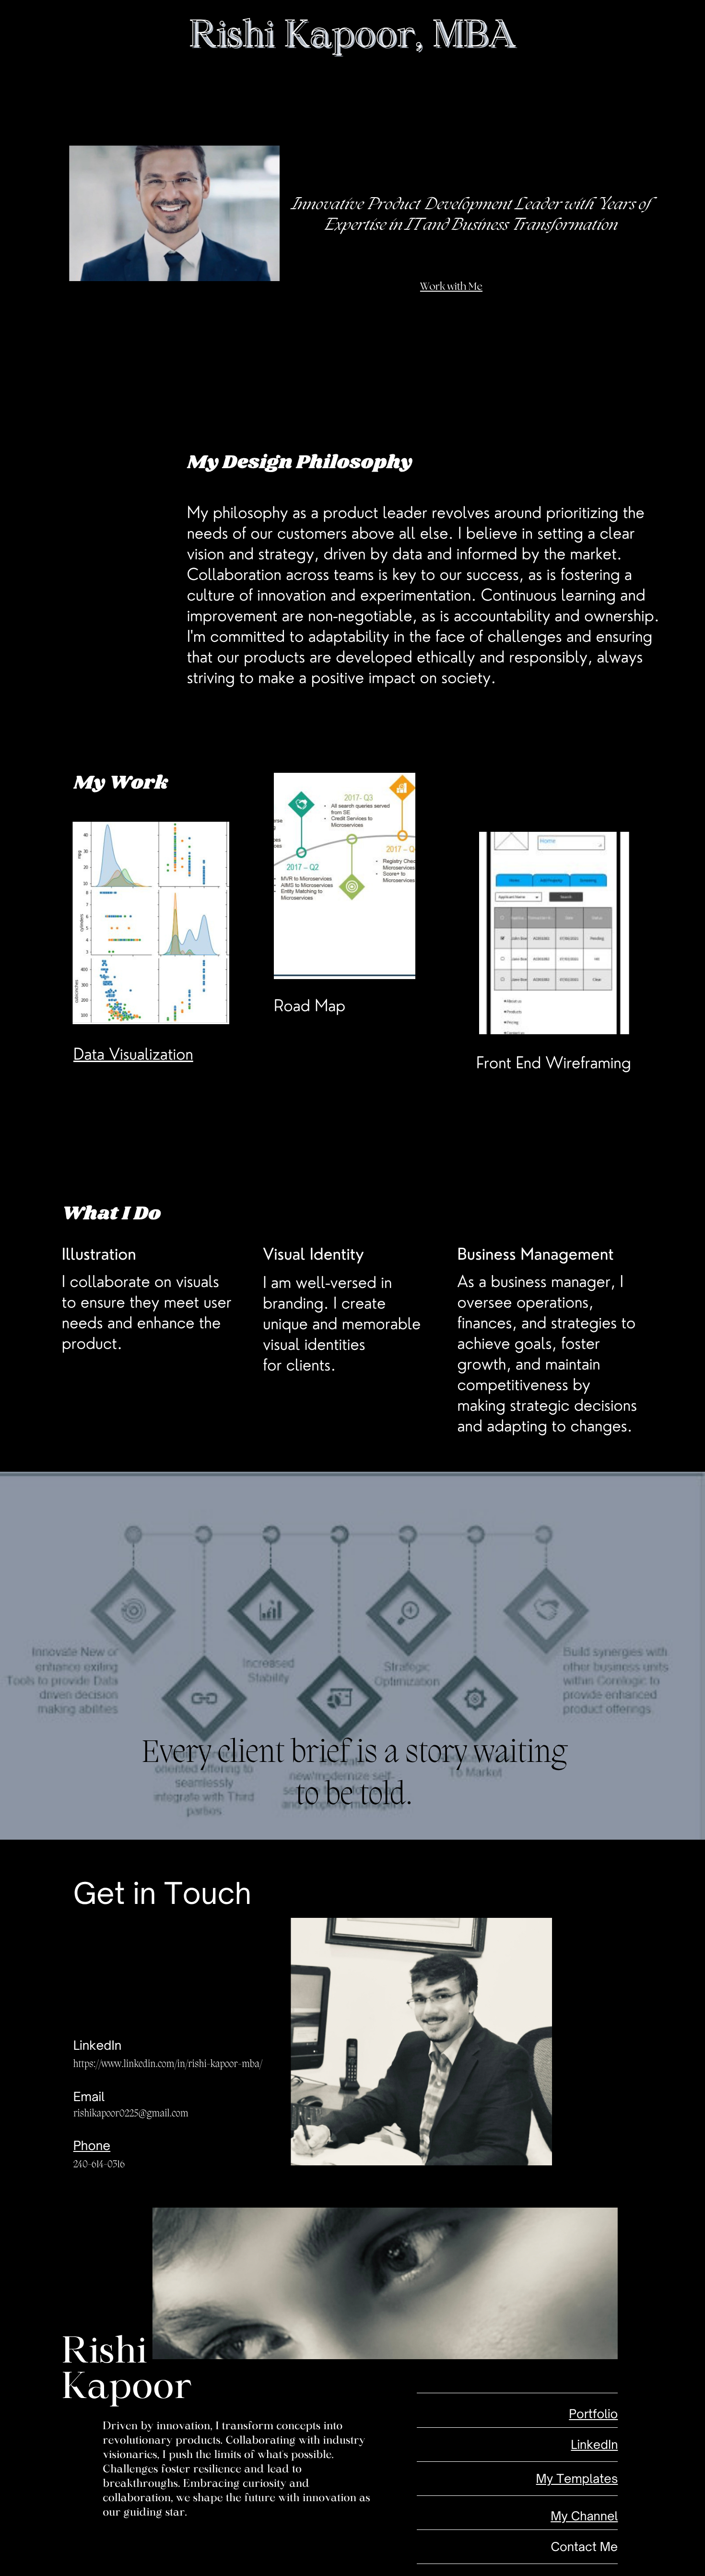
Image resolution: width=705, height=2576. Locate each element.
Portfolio (593, 2414)
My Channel (584, 2516)
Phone (92, 2146)
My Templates (577, 2478)
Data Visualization (133, 1054)
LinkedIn (594, 2444)
